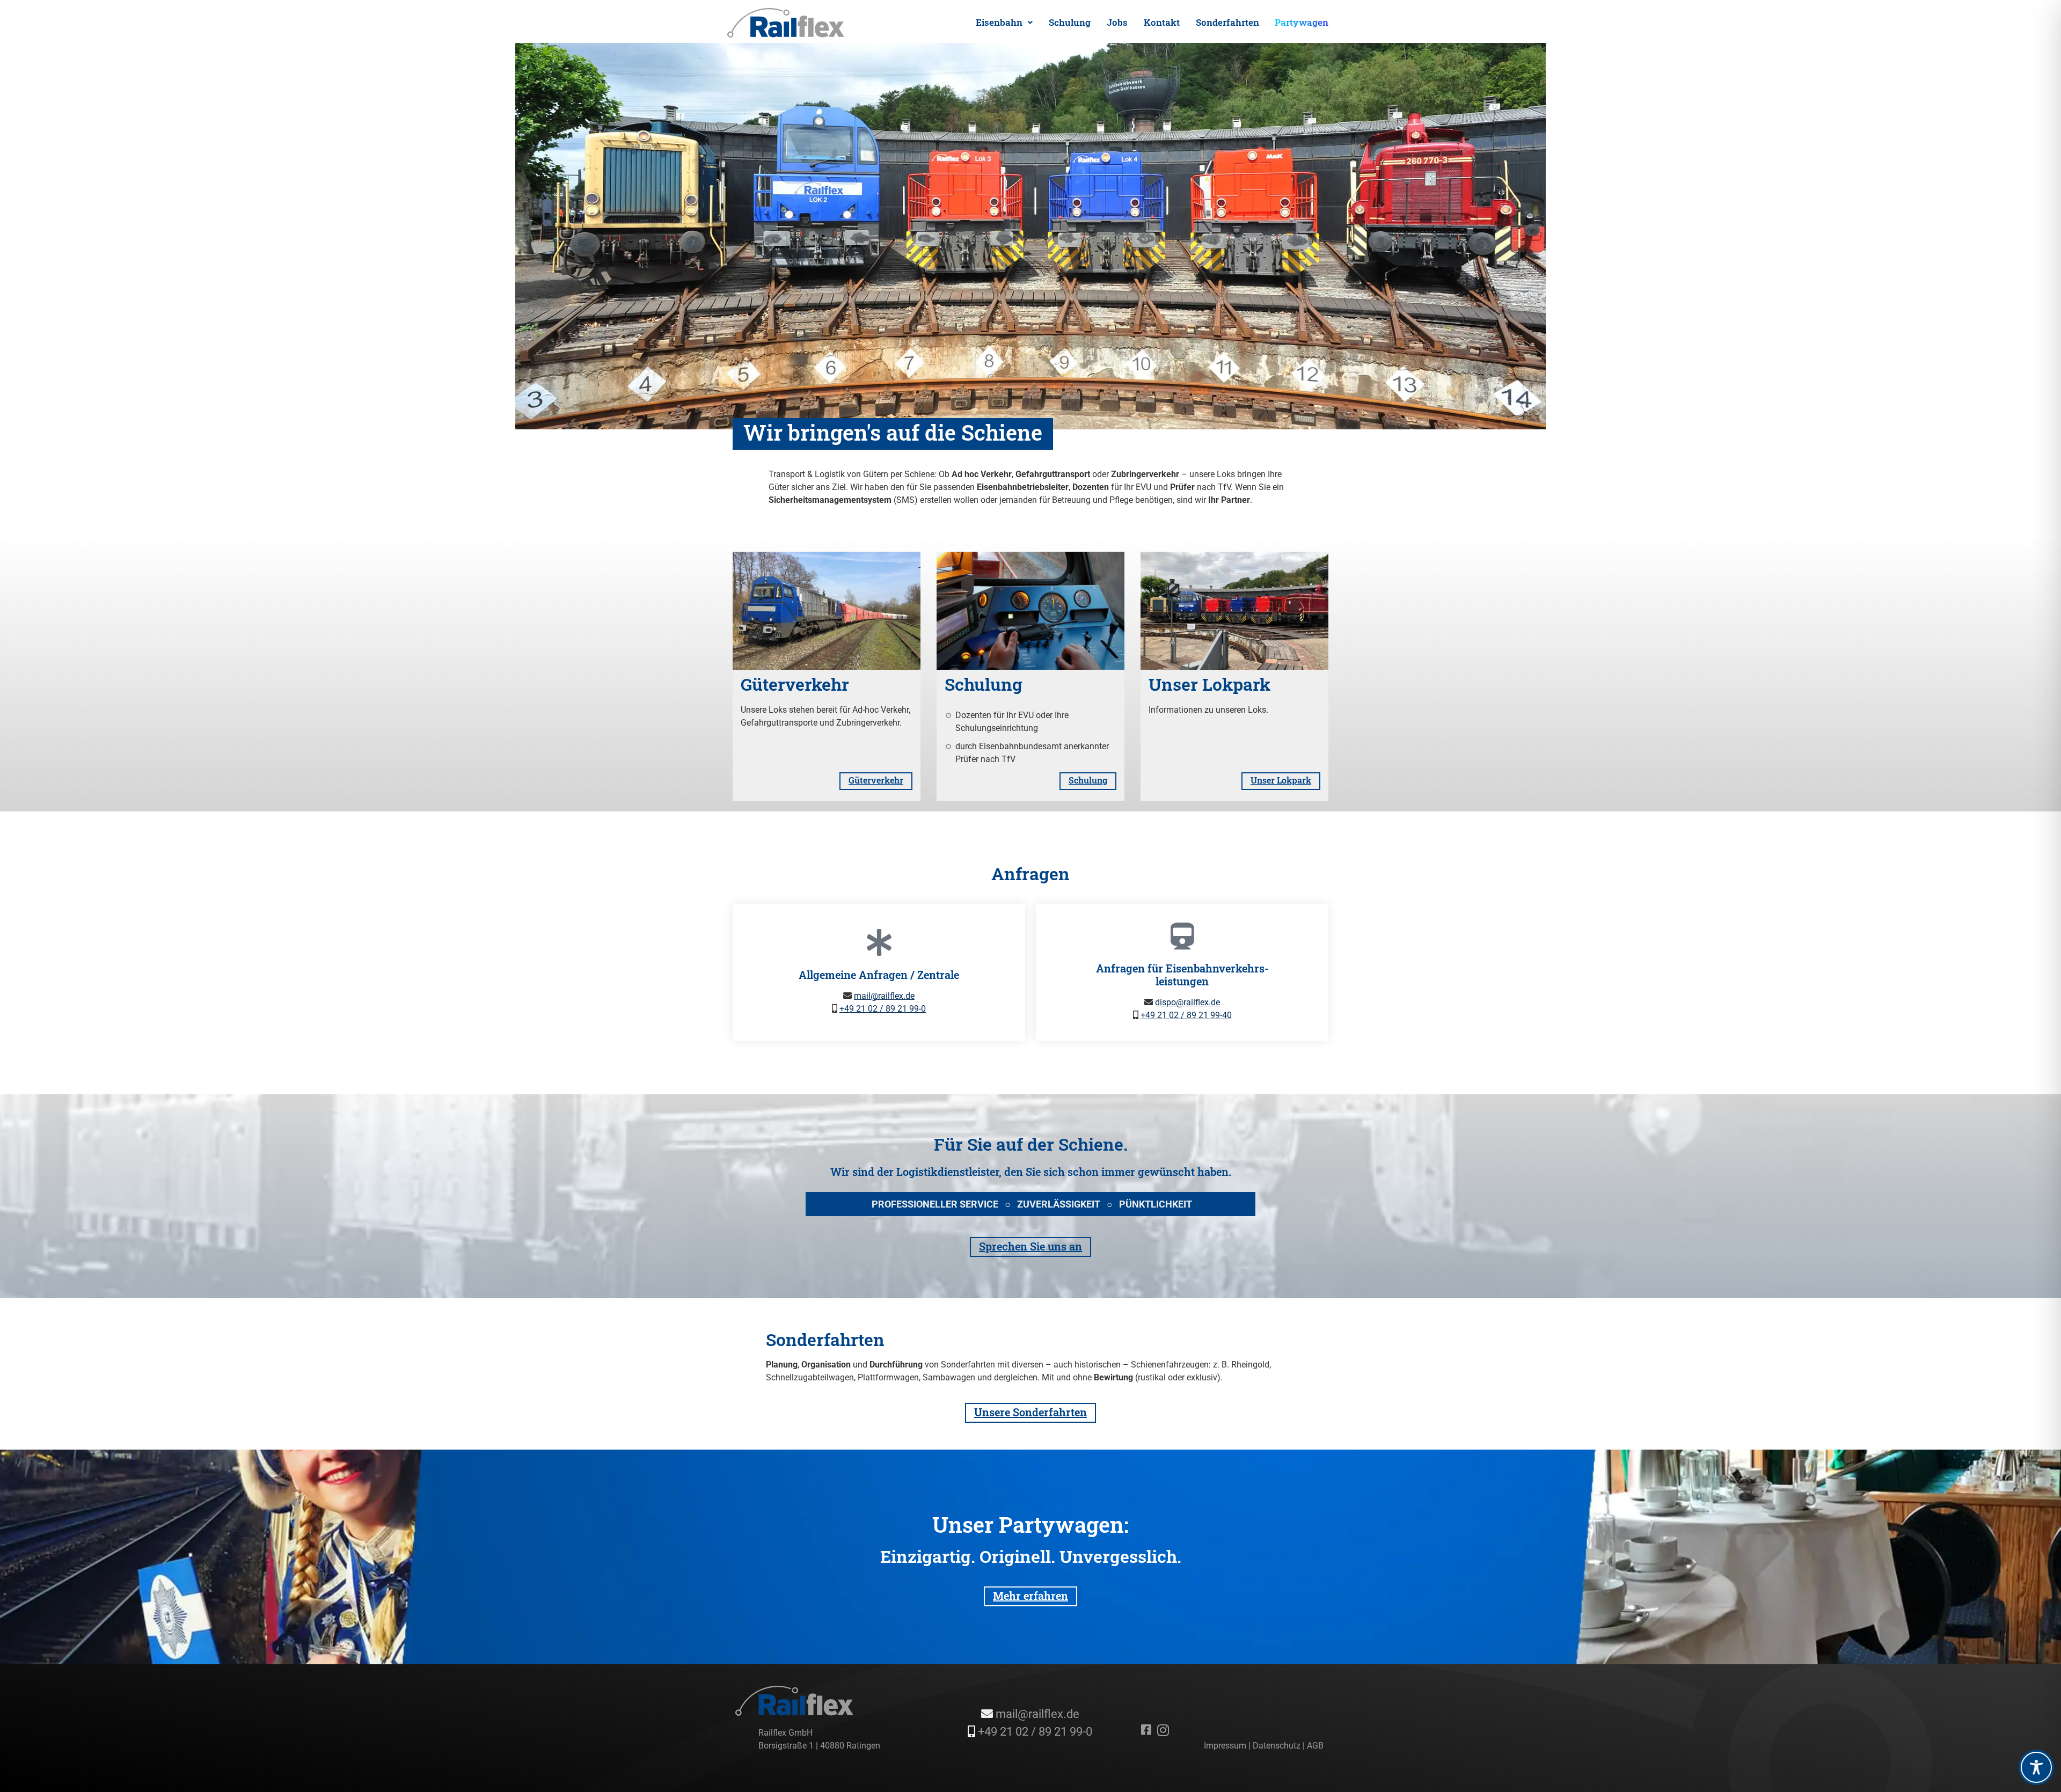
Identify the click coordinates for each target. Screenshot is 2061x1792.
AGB (1315, 1746)
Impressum (1225, 1746)
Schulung (1070, 22)
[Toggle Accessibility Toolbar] (2036, 1767)
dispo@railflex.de (1187, 1002)
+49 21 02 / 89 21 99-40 (1186, 1015)
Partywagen (1302, 22)
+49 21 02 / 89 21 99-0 (883, 1009)
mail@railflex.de (884, 996)
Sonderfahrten (1227, 22)
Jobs (1117, 22)
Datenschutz (1277, 1746)
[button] (1004, 22)
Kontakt (1162, 22)
